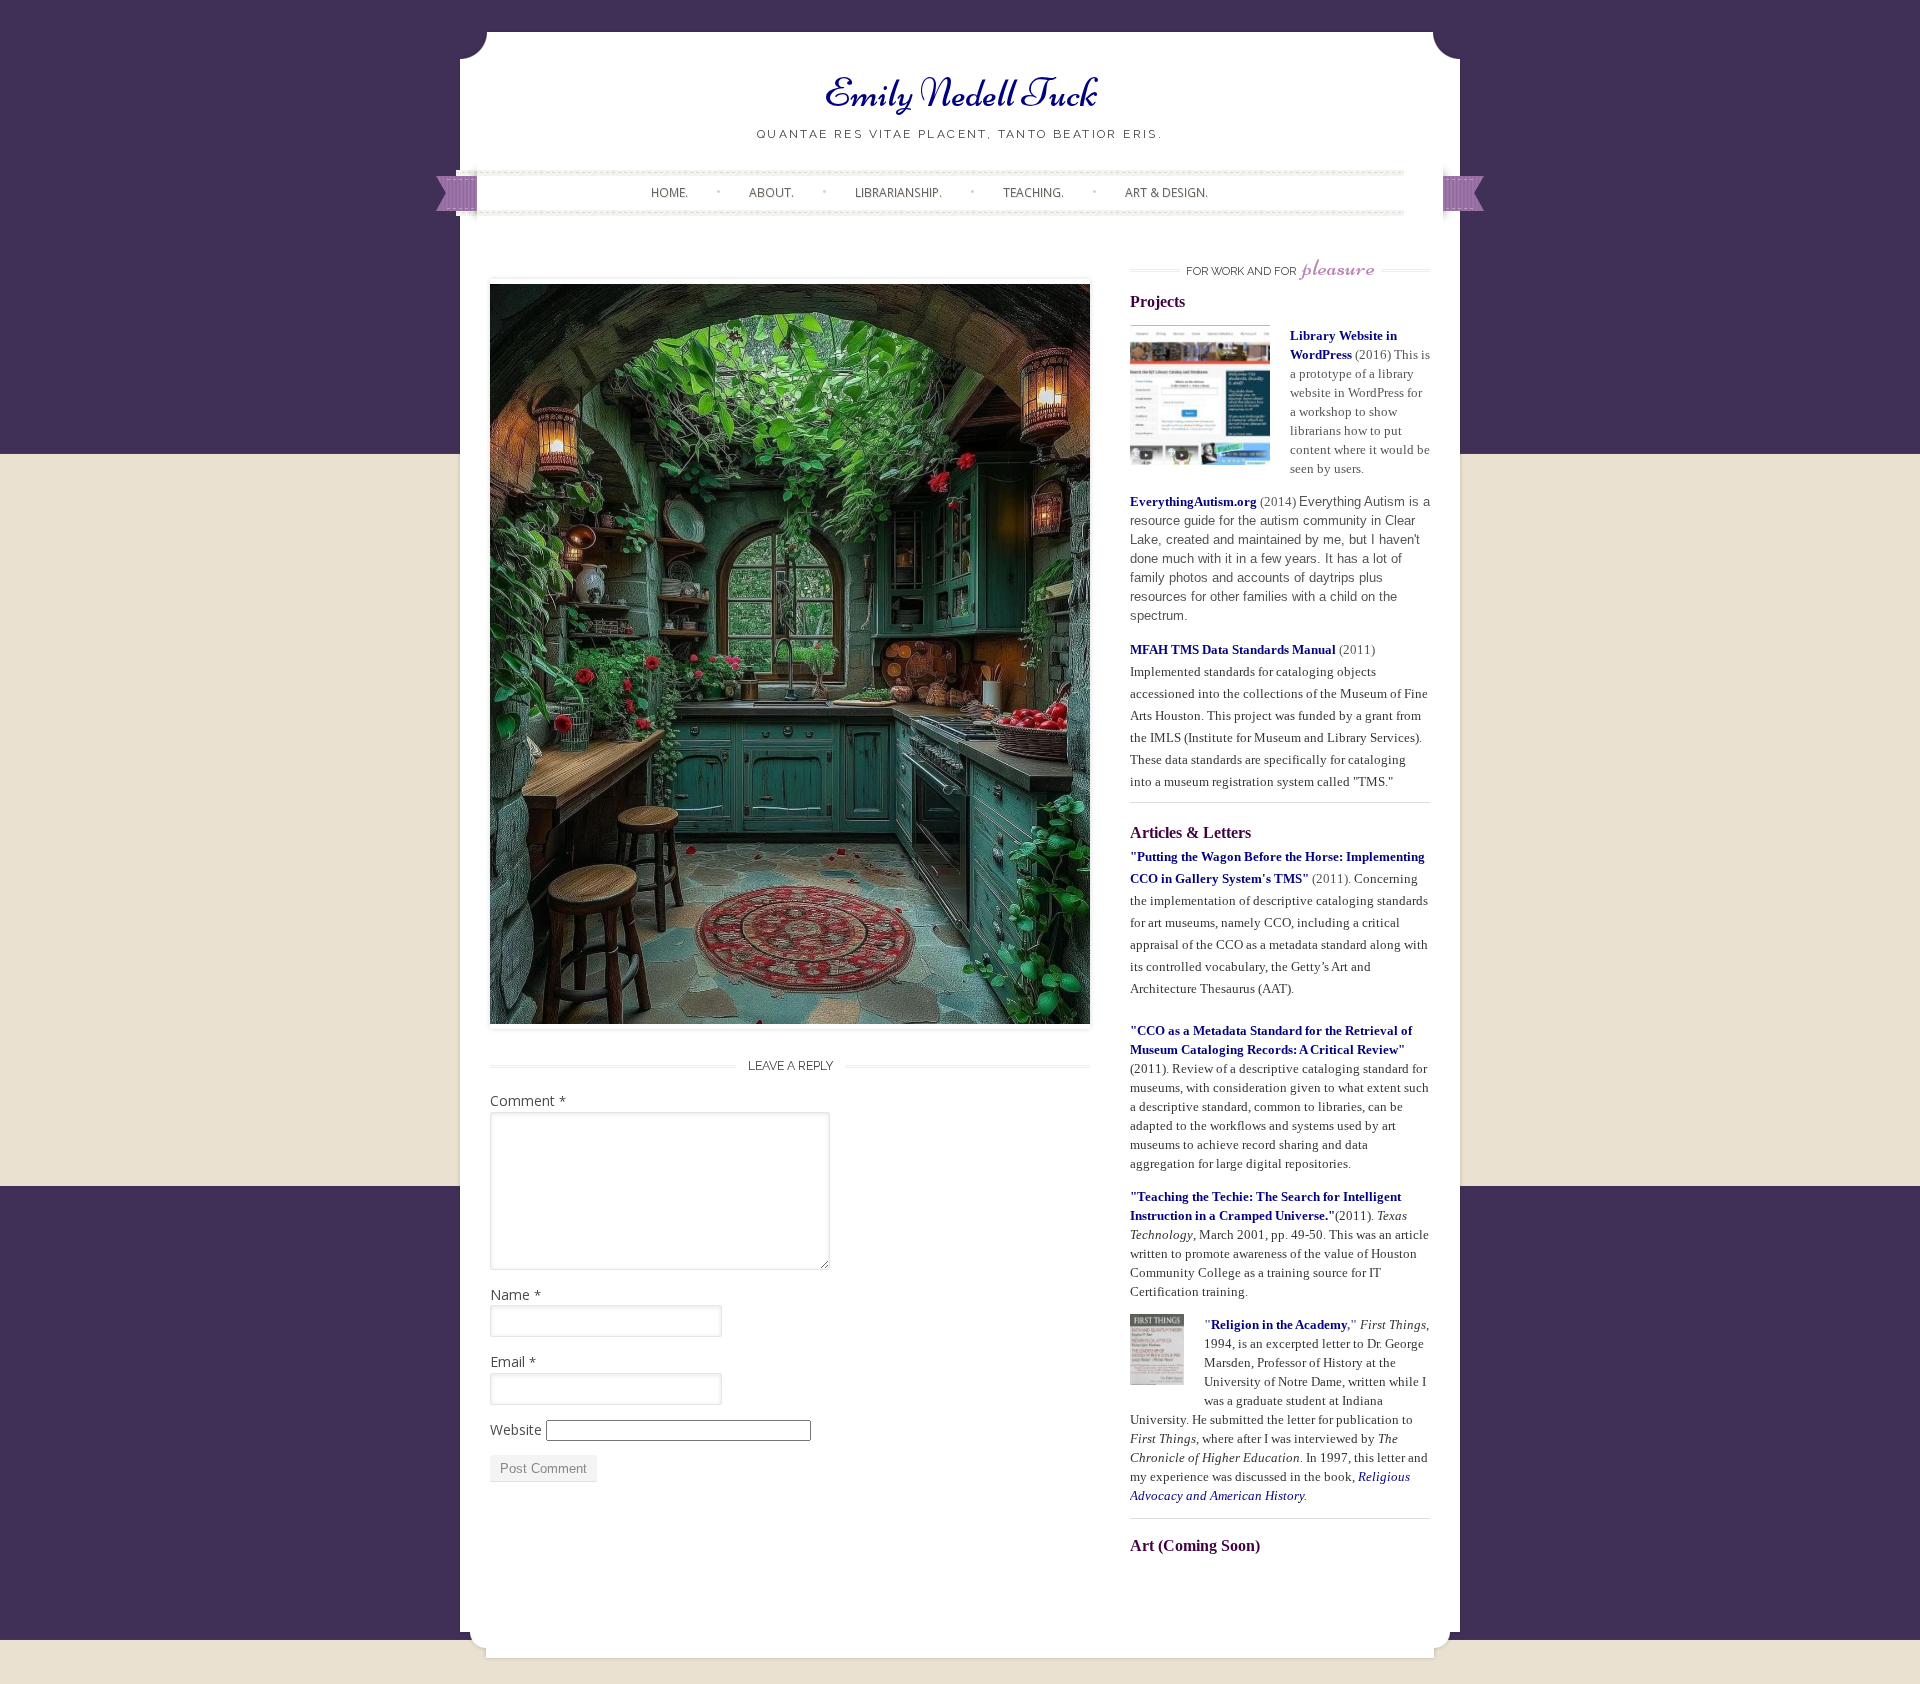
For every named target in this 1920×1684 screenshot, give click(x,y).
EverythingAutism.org (1193, 501)
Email (513, 1361)
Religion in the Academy (1279, 1324)
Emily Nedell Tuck (960, 93)
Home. (669, 192)
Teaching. (1033, 192)
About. (771, 192)
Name (515, 1294)
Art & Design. (1166, 192)
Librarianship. (898, 192)
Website (516, 1429)
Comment (528, 1100)
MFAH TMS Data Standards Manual (1234, 649)
